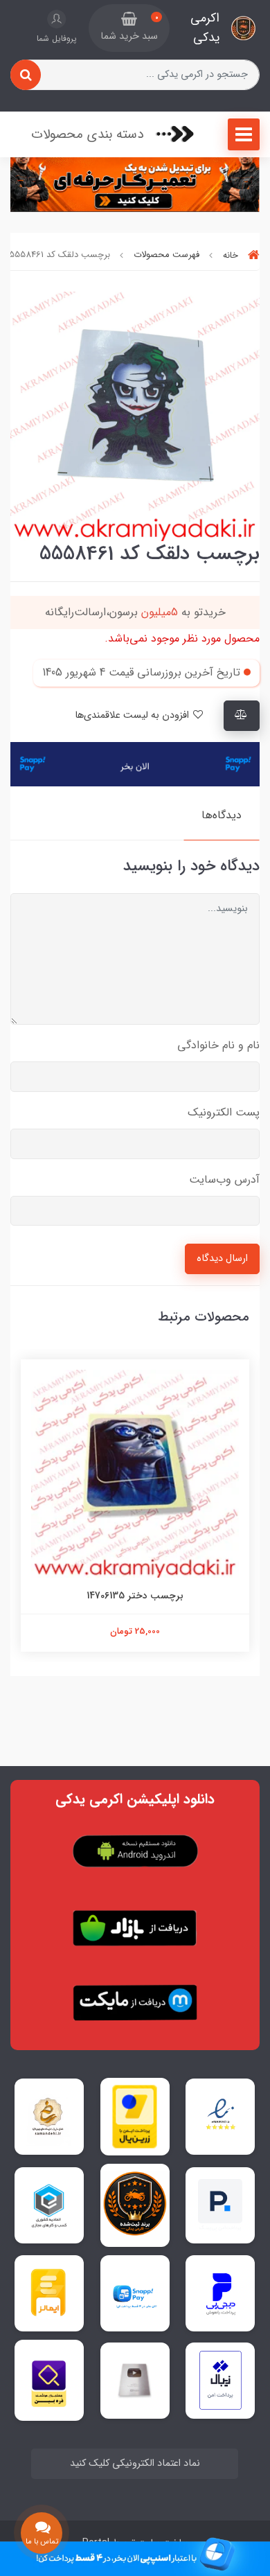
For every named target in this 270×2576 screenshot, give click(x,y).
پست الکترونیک (224, 1112)
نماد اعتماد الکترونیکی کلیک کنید (135, 2463)
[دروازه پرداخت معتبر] (135, 2117)
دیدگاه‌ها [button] (222, 815)
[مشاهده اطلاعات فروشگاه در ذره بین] (49, 2380)
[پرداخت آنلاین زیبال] (220, 2380)
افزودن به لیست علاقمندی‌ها (133, 715)
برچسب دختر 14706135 (135, 1596)
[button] (129, 28)
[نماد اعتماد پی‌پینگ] (220, 2205)
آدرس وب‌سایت (224, 1180)
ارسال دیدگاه (222, 1259)
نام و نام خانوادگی (218, 1045)
